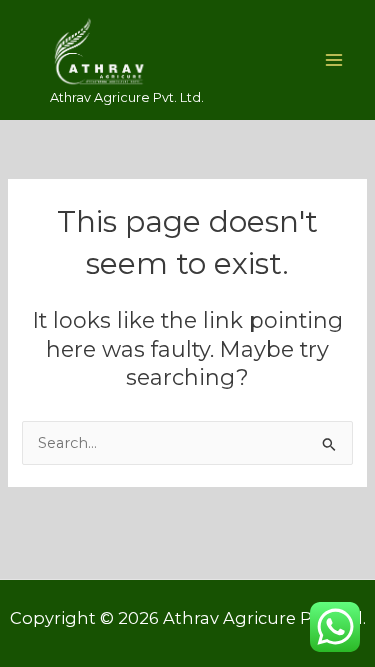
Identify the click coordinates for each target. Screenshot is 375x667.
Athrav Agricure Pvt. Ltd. (127, 97)
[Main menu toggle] (334, 60)
